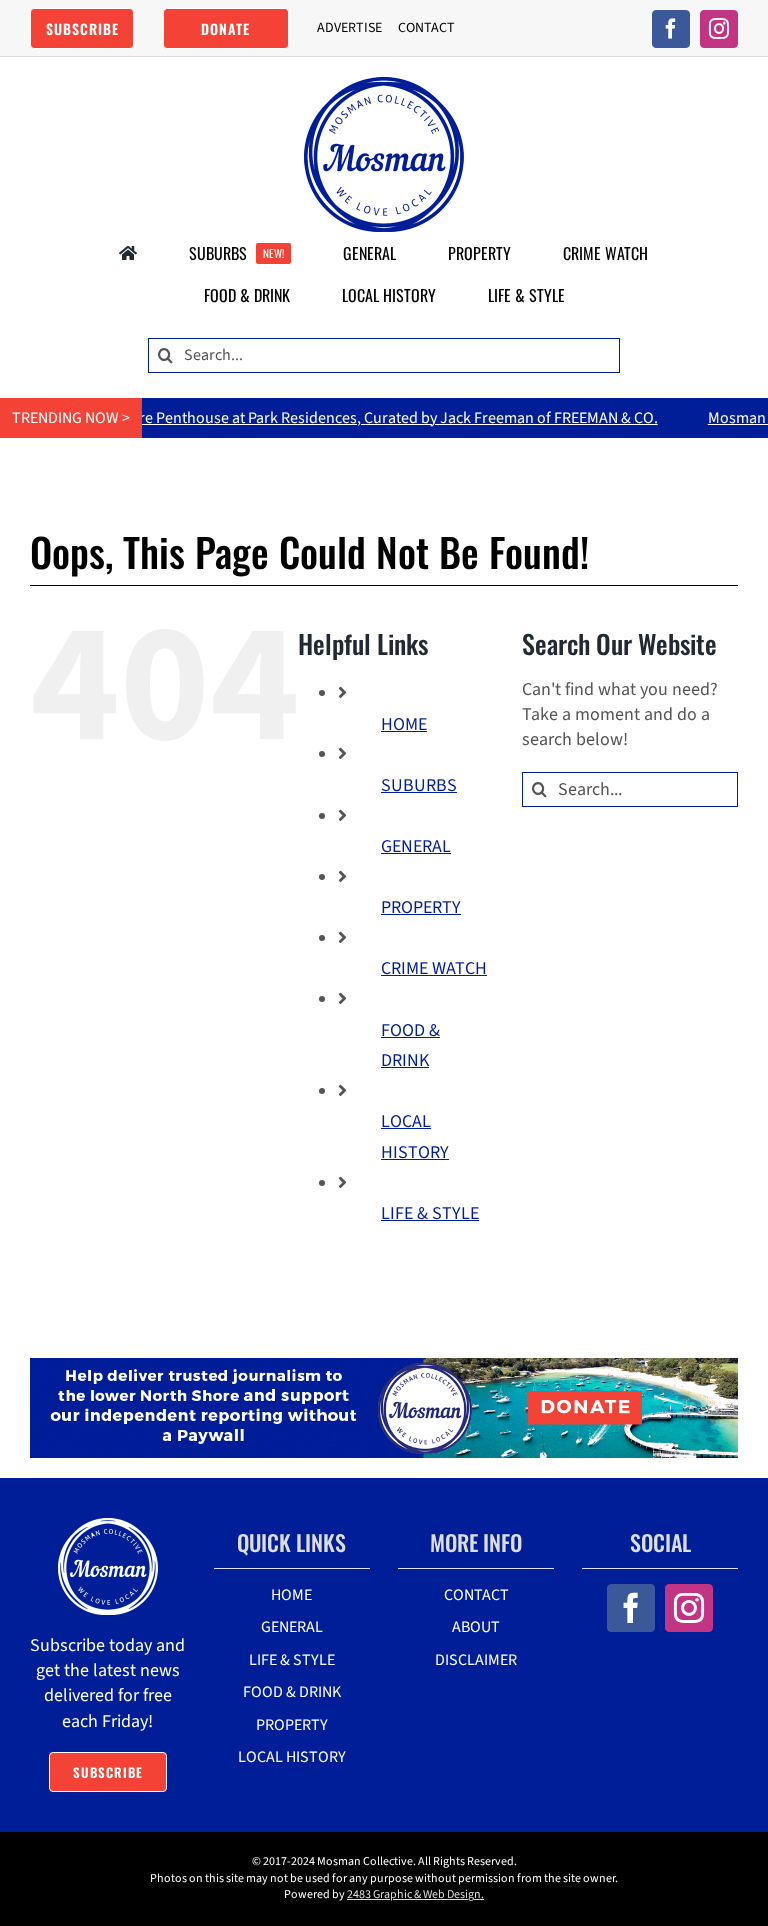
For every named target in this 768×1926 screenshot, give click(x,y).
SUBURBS (419, 785)
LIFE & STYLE (430, 1213)
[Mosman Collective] (384, 85)
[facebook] (671, 29)
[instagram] (719, 29)
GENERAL (416, 846)
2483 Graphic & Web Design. (415, 1894)
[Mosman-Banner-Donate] (384, 1366)
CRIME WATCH (434, 968)
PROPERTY (421, 907)
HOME (404, 724)
